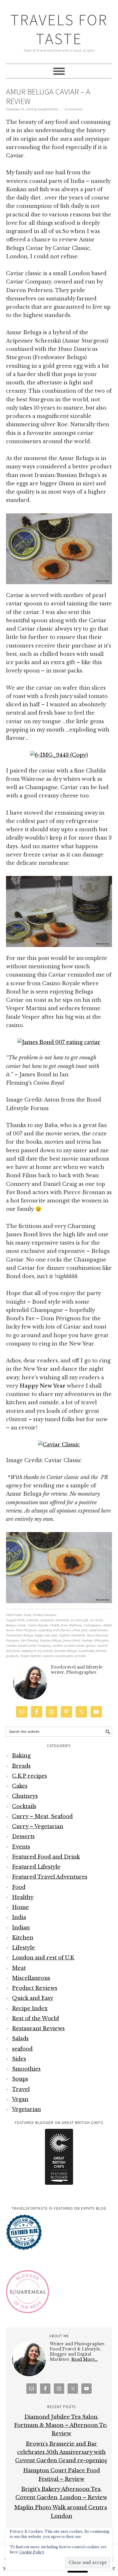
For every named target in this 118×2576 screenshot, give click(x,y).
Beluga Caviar (16, 1625)
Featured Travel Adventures (50, 1877)
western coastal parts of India (64, 1656)
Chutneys (25, 1796)
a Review (33, 1620)
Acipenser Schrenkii (55, 1620)
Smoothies (26, 2069)
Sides (19, 2059)
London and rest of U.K (43, 1958)
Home (20, 1907)
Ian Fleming (29, 1641)
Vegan (20, 2099)
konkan (87, 1641)
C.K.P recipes (29, 1776)
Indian (21, 1928)
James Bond (71, 1641)
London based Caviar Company (28, 1646)
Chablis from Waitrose (66, 1625)
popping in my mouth (37, 1651)
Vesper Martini (31, 1656)
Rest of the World (36, 2018)
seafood (22, 2049)
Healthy (23, 1897)
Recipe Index (30, 2008)
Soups (20, 2079)
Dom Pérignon (26, 1630)
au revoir (97, 1620)
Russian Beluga (65, 1651)
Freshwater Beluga (19, 1635)
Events (21, 1847)
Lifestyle (23, 1948)
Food (27, 1615)
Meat (19, 1968)
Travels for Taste (59, 29)
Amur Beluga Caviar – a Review (48, 97)
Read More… (84, 2359)
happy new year (46, 1635)
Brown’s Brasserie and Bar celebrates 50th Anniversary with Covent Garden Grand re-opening (62, 2452)
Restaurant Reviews (38, 2029)
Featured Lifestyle (36, 1867)
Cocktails (24, 1806)
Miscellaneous (31, 1978)
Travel (21, 2089)
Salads (20, 2039)
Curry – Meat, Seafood (42, 1816)
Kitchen (23, 1938)
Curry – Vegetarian (38, 1826)
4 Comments (74, 109)
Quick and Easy (33, 1998)
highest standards (72, 1635)
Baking (21, 1756)
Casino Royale (38, 1625)
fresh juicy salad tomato (90, 1630)
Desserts (23, 1836)
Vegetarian (26, 2109)
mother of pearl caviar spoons (74, 1646)
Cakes (20, 1786)
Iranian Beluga (51, 1641)
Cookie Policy (32, 2552)
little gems (102, 1641)
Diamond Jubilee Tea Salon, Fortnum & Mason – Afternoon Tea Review (61, 2425)
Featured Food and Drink (46, 1857)
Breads (21, 1766)
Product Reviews (45, 1615)
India (19, 1917)
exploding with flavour (55, 1630)
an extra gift (79, 1620)
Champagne (92, 1625)
